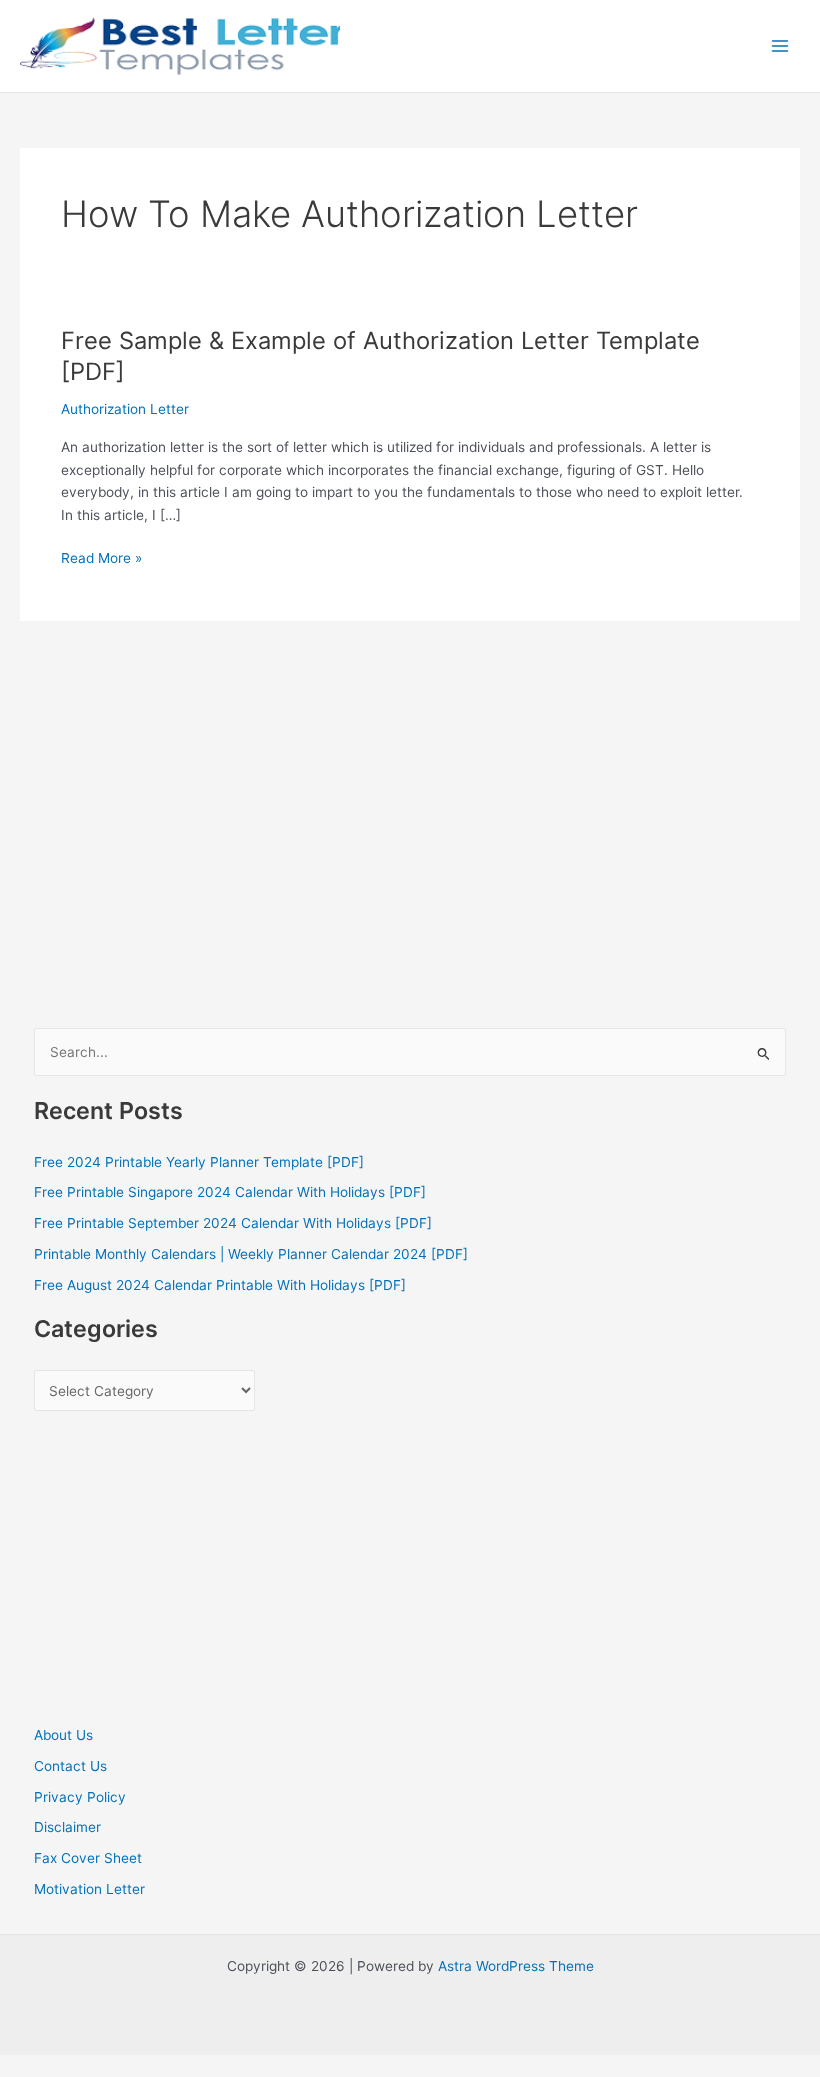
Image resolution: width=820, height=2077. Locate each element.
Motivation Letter (89, 1889)
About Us (63, 1735)
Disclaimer (67, 1827)
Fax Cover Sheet (88, 1858)
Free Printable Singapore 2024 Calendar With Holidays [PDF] (230, 1192)
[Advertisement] (410, 871)
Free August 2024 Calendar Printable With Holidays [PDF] (220, 1285)
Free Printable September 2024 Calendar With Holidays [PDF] (233, 1223)
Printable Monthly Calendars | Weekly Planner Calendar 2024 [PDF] (251, 1254)
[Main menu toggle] (780, 46)
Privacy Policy (80, 1797)
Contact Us (70, 1766)
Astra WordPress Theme (516, 1966)
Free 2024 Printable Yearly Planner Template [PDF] (199, 1162)
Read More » (101, 559)
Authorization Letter (125, 409)
